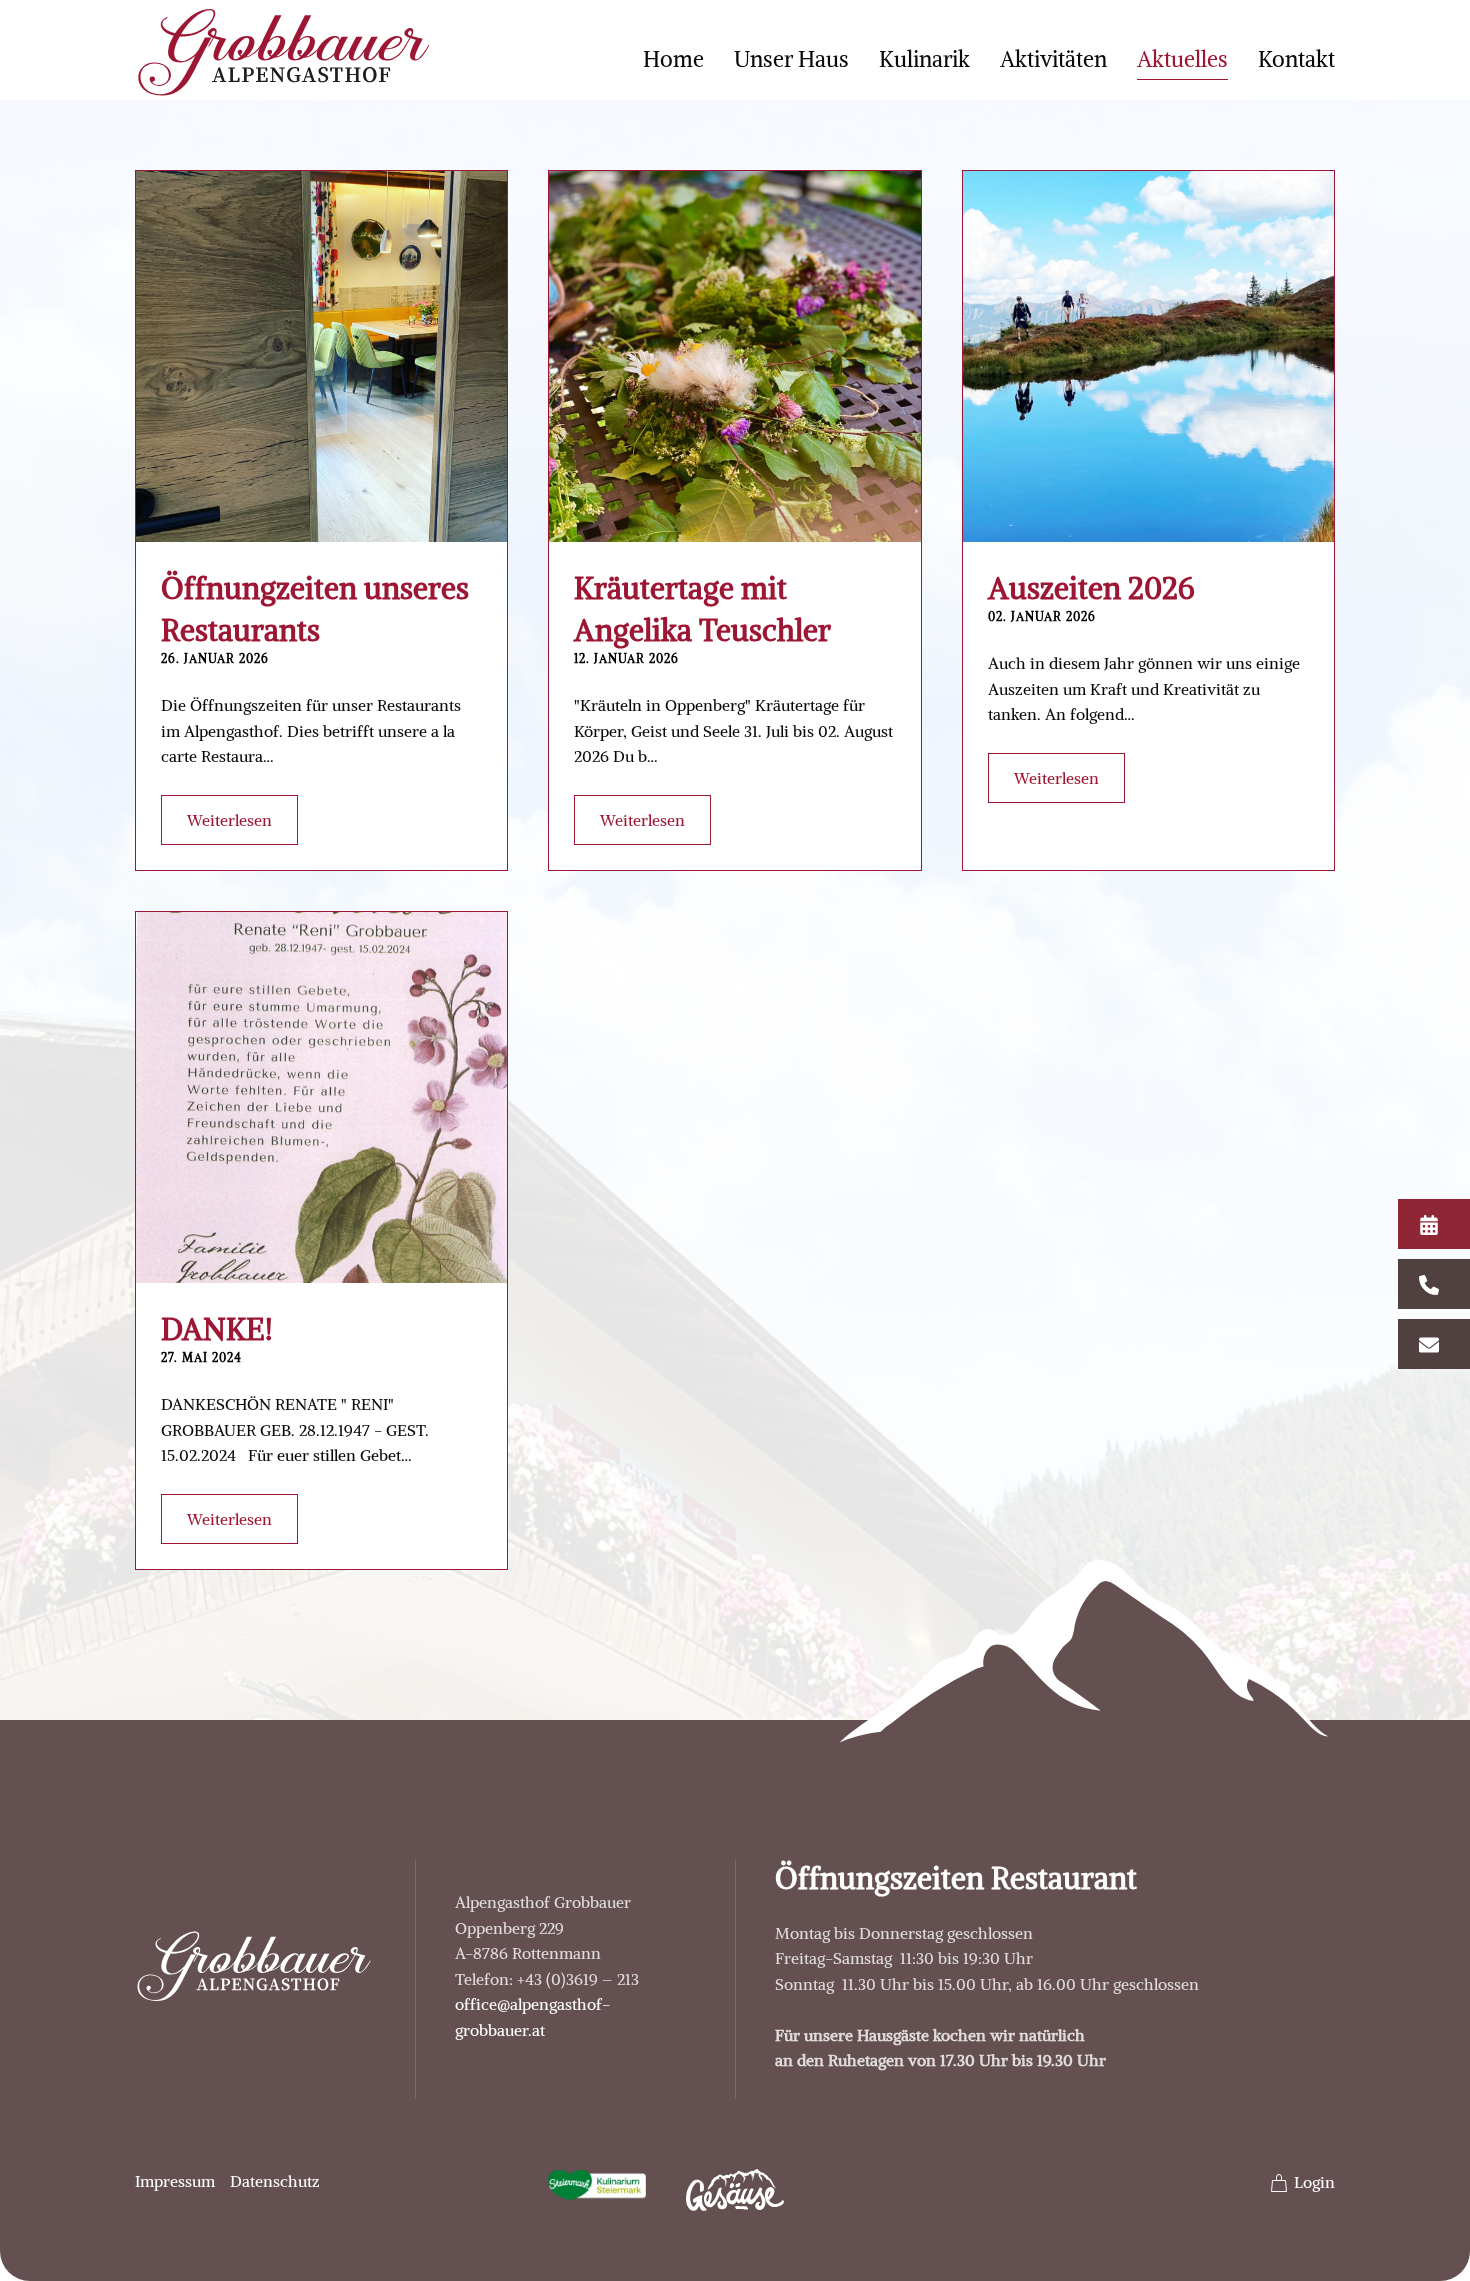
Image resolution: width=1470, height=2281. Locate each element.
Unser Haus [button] (791, 59)
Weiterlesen (229, 820)
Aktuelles (1182, 59)
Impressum (175, 2181)
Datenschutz (275, 2181)
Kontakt (1296, 59)
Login (1314, 2182)
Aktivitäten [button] (1053, 59)
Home (673, 59)
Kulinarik (924, 59)
